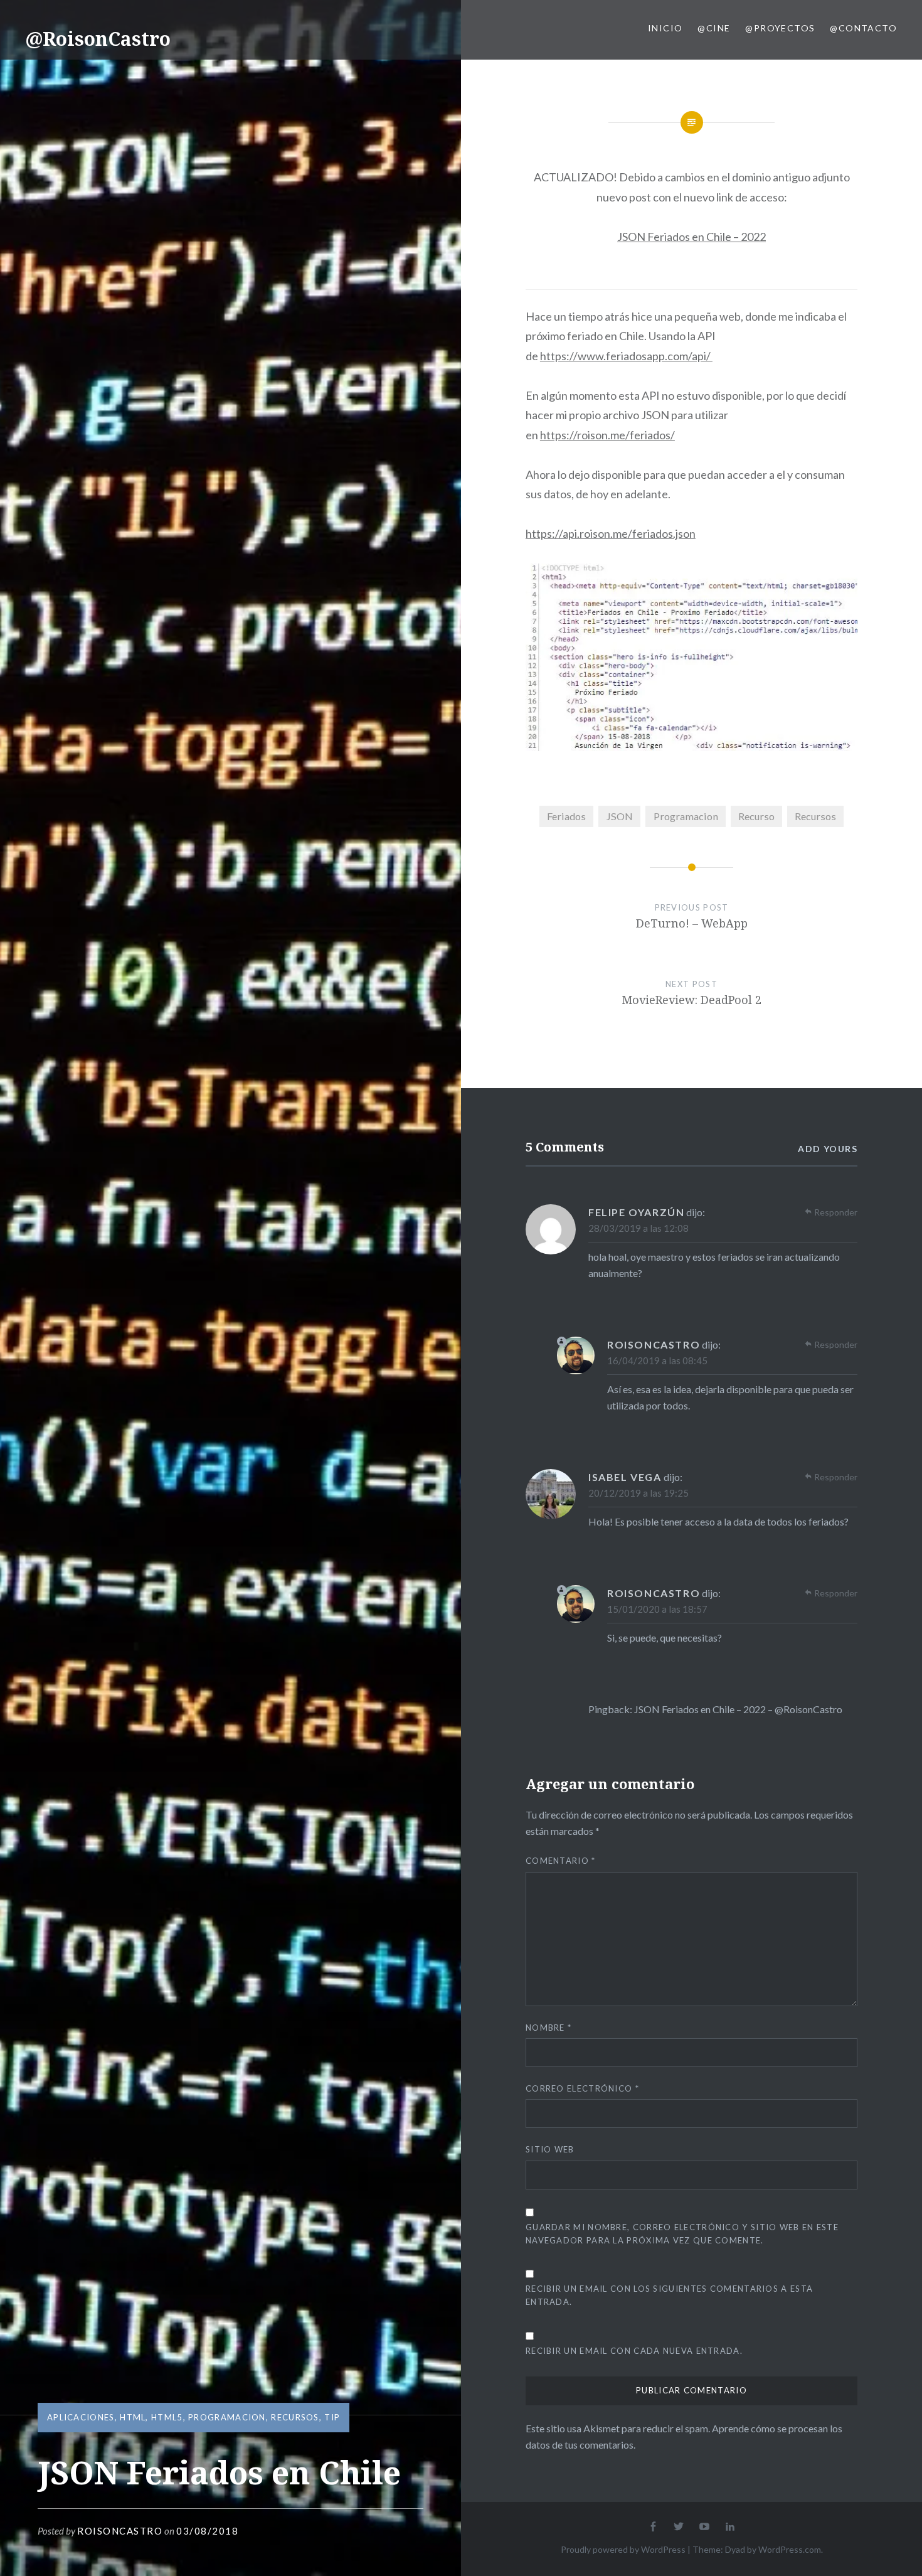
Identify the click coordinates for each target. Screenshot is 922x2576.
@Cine (714, 28)
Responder (836, 1212)
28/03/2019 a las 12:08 (639, 1228)
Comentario (561, 1861)
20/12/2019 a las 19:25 (639, 1493)
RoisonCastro (120, 2531)
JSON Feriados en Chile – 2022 (691, 237)
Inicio (665, 28)
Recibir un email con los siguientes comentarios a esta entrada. (669, 2295)
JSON (619, 816)
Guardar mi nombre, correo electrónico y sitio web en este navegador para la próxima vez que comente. (682, 2234)
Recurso (756, 816)
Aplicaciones (81, 2417)
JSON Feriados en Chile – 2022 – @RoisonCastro (738, 1709)
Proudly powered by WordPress (623, 2549)
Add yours (828, 1149)
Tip (332, 2417)
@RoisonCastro (98, 39)
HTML (133, 2417)
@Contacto (863, 28)
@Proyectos (780, 28)
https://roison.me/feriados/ (607, 435)
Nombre (548, 2028)
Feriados (566, 816)
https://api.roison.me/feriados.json (611, 533)
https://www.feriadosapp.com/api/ (626, 356)
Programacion (227, 2417)
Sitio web (550, 2149)
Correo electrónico (582, 2088)
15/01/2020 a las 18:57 (657, 1609)
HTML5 (167, 2417)
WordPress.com (790, 2549)
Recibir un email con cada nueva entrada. (634, 2351)
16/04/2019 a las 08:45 (657, 1360)
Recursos (295, 2417)
